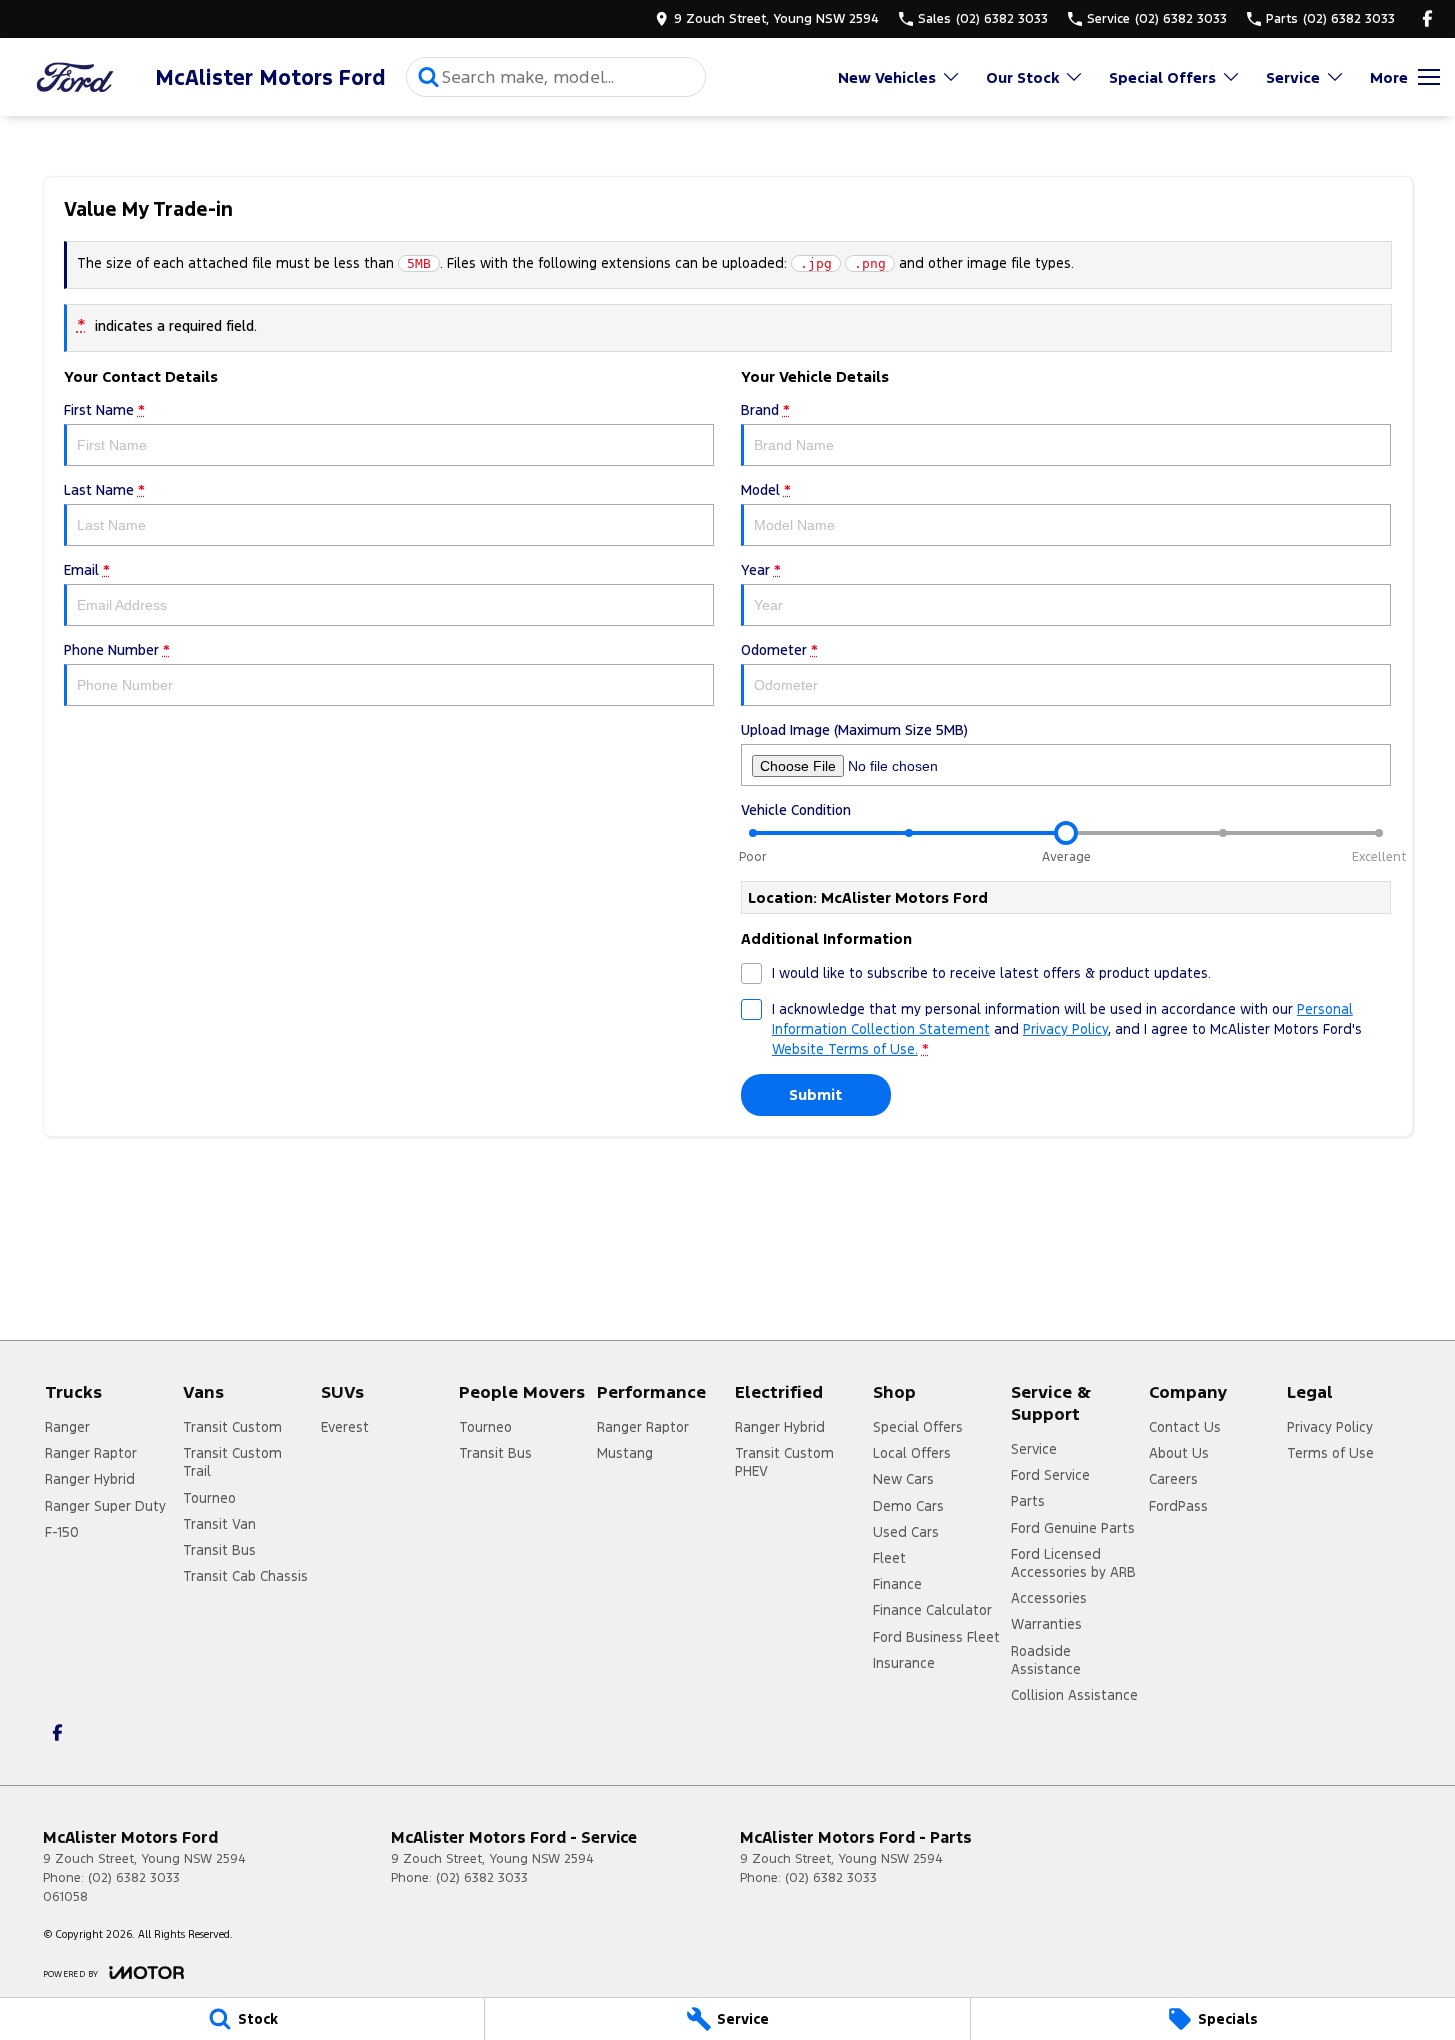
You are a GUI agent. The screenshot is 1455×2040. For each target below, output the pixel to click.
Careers (1173, 1479)
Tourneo (209, 1498)
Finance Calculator (932, 1610)
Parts (1028, 1501)
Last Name (104, 490)
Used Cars (906, 1532)
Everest (345, 1427)
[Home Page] (75, 77)
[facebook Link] (1427, 18)
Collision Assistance (1074, 1695)
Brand (765, 410)
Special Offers (1162, 77)
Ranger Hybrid (90, 1479)
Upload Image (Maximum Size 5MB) (854, 730)
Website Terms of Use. (845, 1049)
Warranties (1046, 1624)
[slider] (1066, 833)
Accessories (1049, 1598)
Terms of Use (1330, 1453)
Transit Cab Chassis (245, 1576)
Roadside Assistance (1046, 1660)
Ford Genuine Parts (1073, 1528)
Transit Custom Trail (232, 1462)
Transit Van (219, 1524)
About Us (1179, 1453)
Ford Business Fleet (936, 1637)
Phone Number (117, 650)
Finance (897, 1584)
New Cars (903, 1479)
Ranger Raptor (91, 1453)
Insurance (904, 1663)
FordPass (1178, 1506)
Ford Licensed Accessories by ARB (1073, 1563)
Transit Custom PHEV (784, 1462)
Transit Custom (232, 1427)
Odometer (779, 650)
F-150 (62, 1532)
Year (761, 570)
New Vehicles (887, 77)
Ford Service (1050, 1475)
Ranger (67, 1427)
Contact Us (1185, 1427)
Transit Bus (219, 1550)
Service (1293, 77)
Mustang (625, 1453)
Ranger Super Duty (105, 1506)
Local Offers (912, 1453)
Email (87, 570)
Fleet (889, 1558)
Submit (815, 1094)
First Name (104, 410)
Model (766, 490)
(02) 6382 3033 (134, 1878)
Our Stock (1022, 77)
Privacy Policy (1065, 1029)
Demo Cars (908, 1506)
